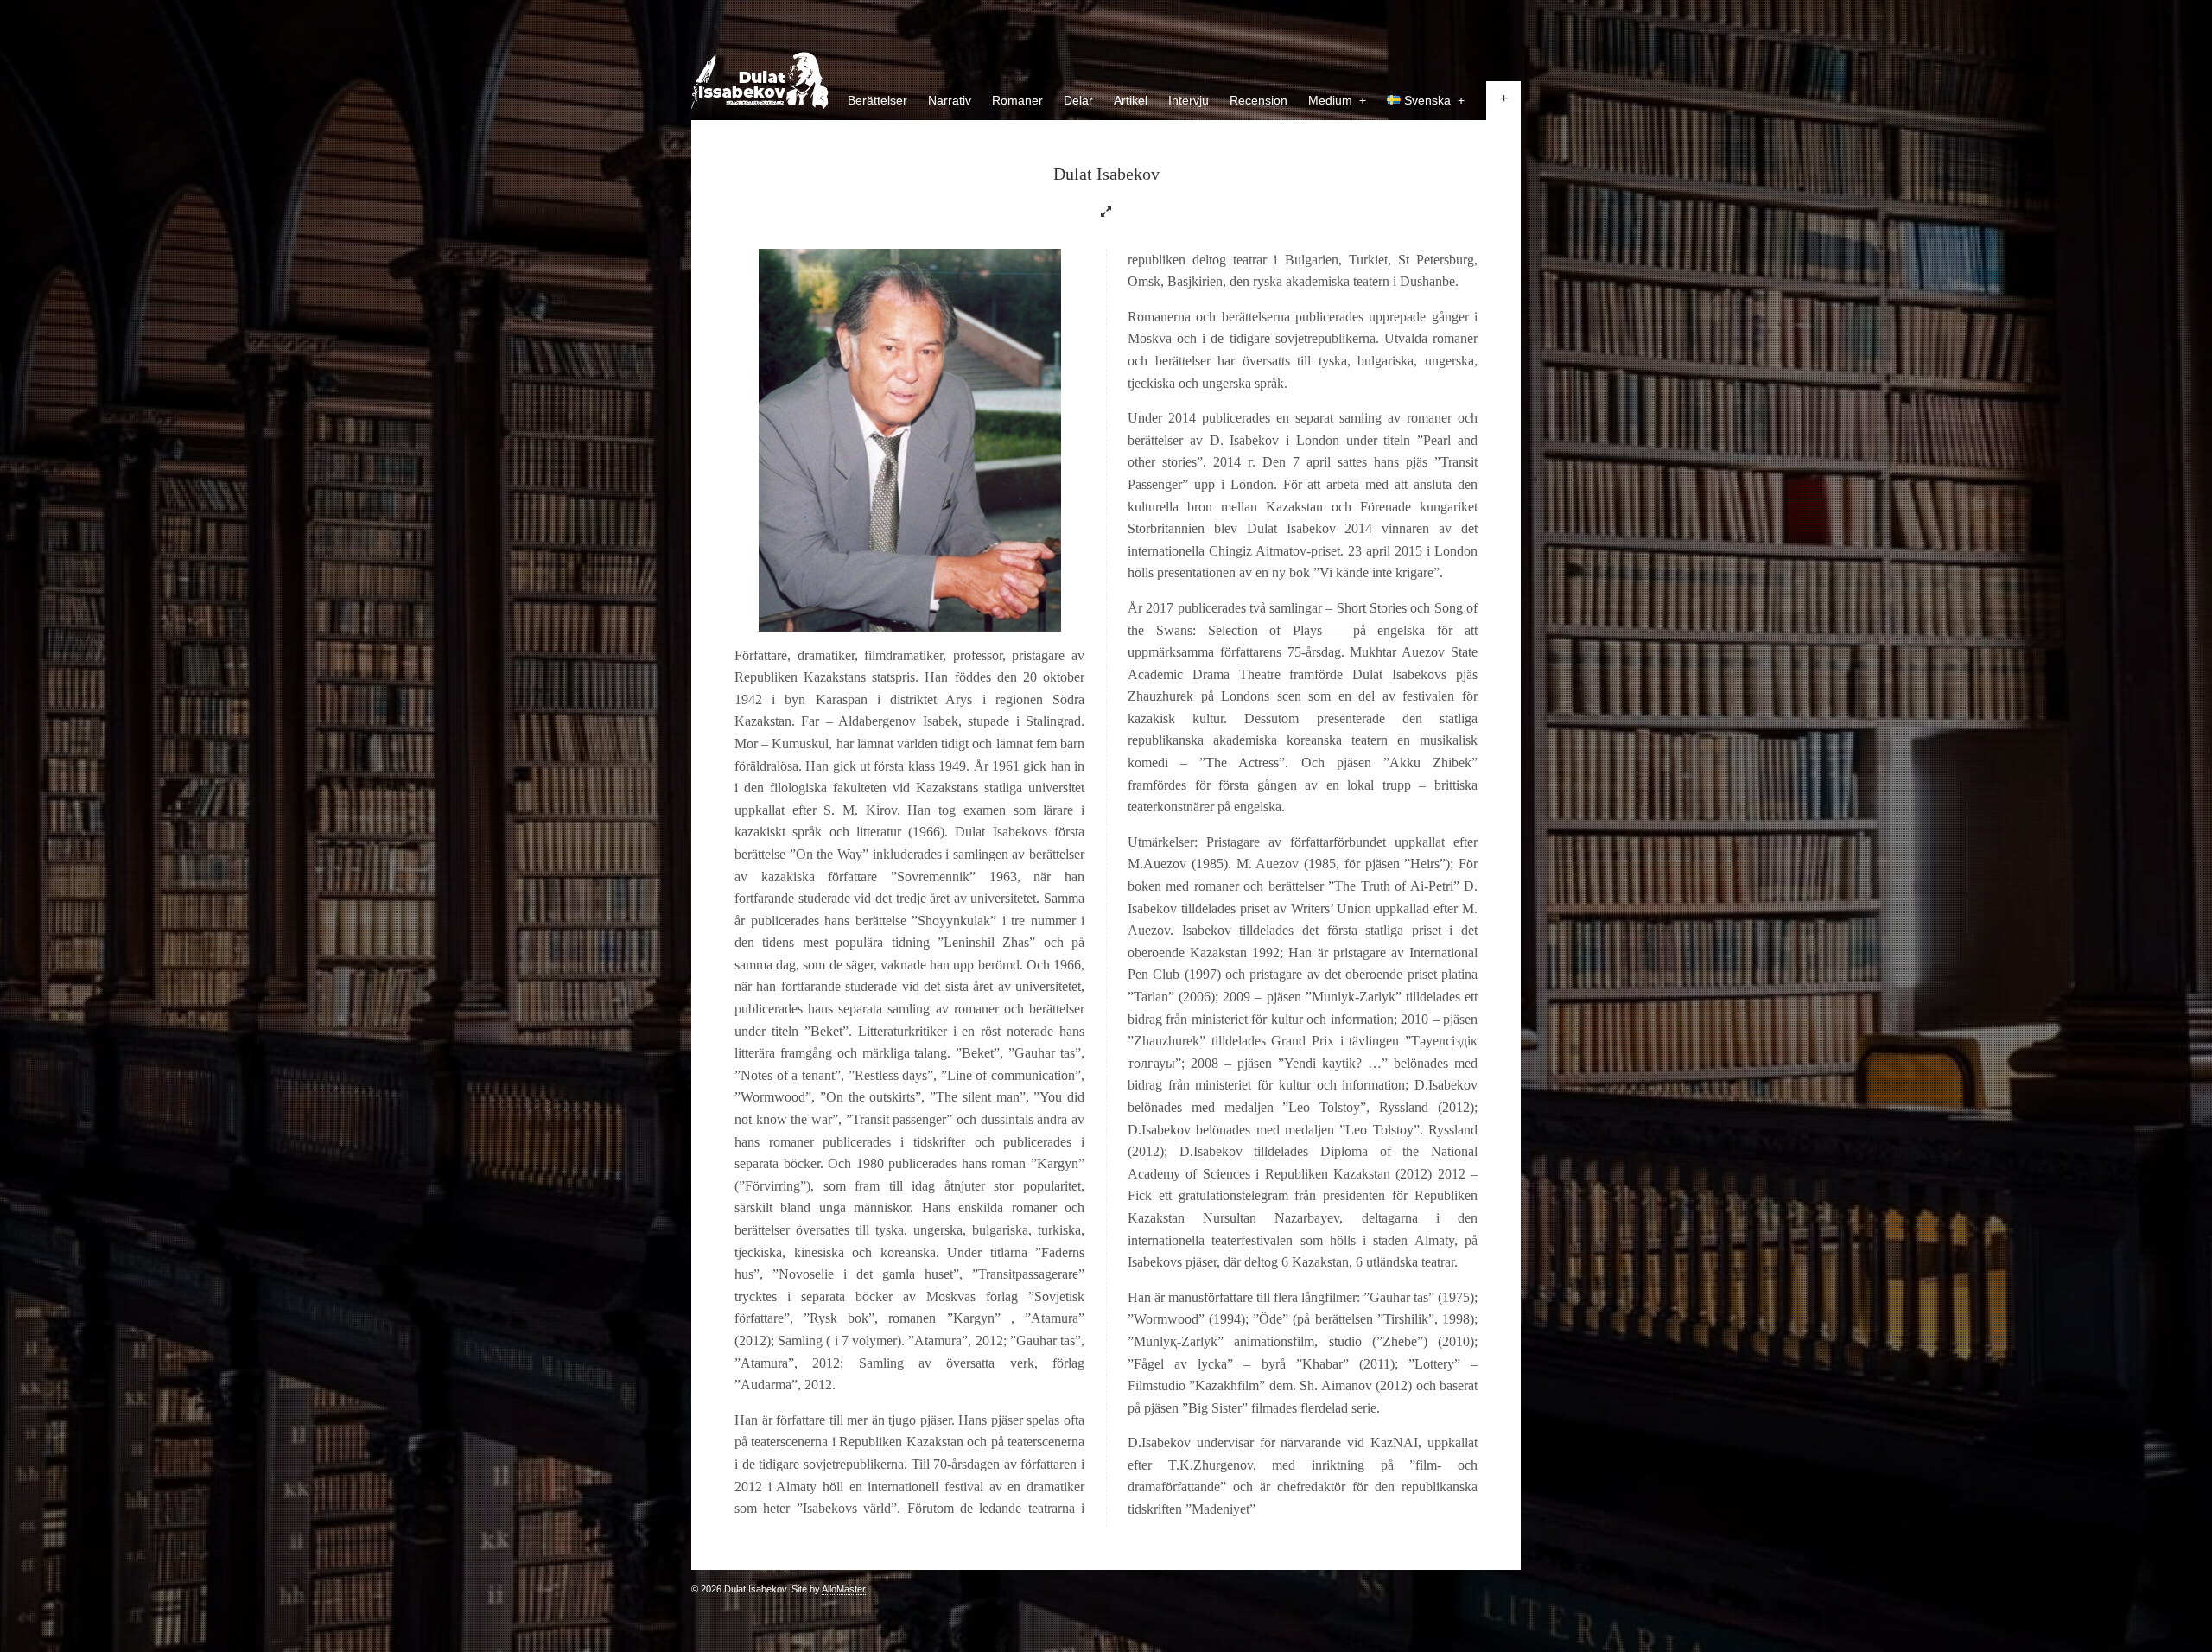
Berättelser (877, 100)
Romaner (1017, 100)
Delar (1078, 100)
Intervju (1189, 100)
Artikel (1131, 100)
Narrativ (950, 100)
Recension (1259, 100)
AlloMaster (844, 1589)
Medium (1337, 100)
